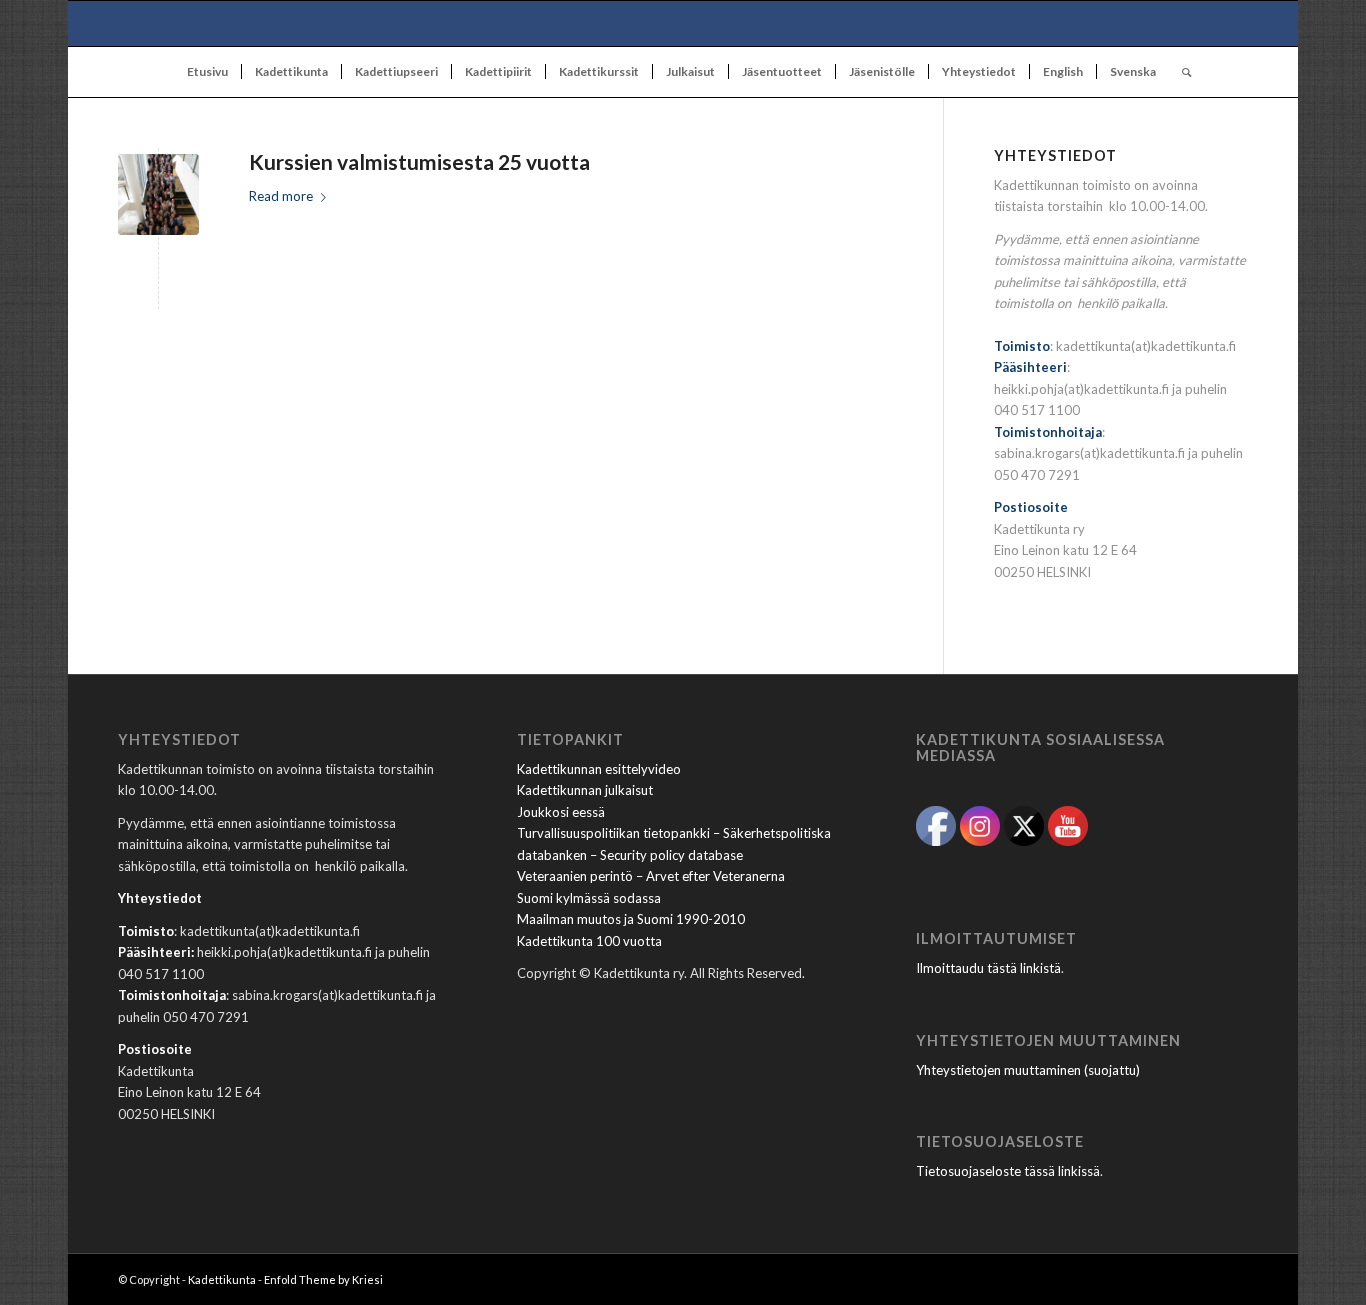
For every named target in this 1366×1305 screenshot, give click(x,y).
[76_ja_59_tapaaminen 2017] (158, 194)
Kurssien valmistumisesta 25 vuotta (419, 161)
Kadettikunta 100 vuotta (589, 941)
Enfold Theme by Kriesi (323, 1279)
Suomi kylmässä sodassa (589, 898)
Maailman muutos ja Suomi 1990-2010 (631, 919)
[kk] (683, 23)
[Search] (1180, 72)
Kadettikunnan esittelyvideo (599, 769)
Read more (281, 196)
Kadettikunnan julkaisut (585, 790)
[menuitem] (207, 72)
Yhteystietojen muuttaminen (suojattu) (1028, 1070)
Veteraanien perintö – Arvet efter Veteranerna (651, 876)
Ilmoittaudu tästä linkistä (988, 968)
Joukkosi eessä (561, 812)
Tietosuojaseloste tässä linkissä (1008, 1171)
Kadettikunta (222, 1279)
